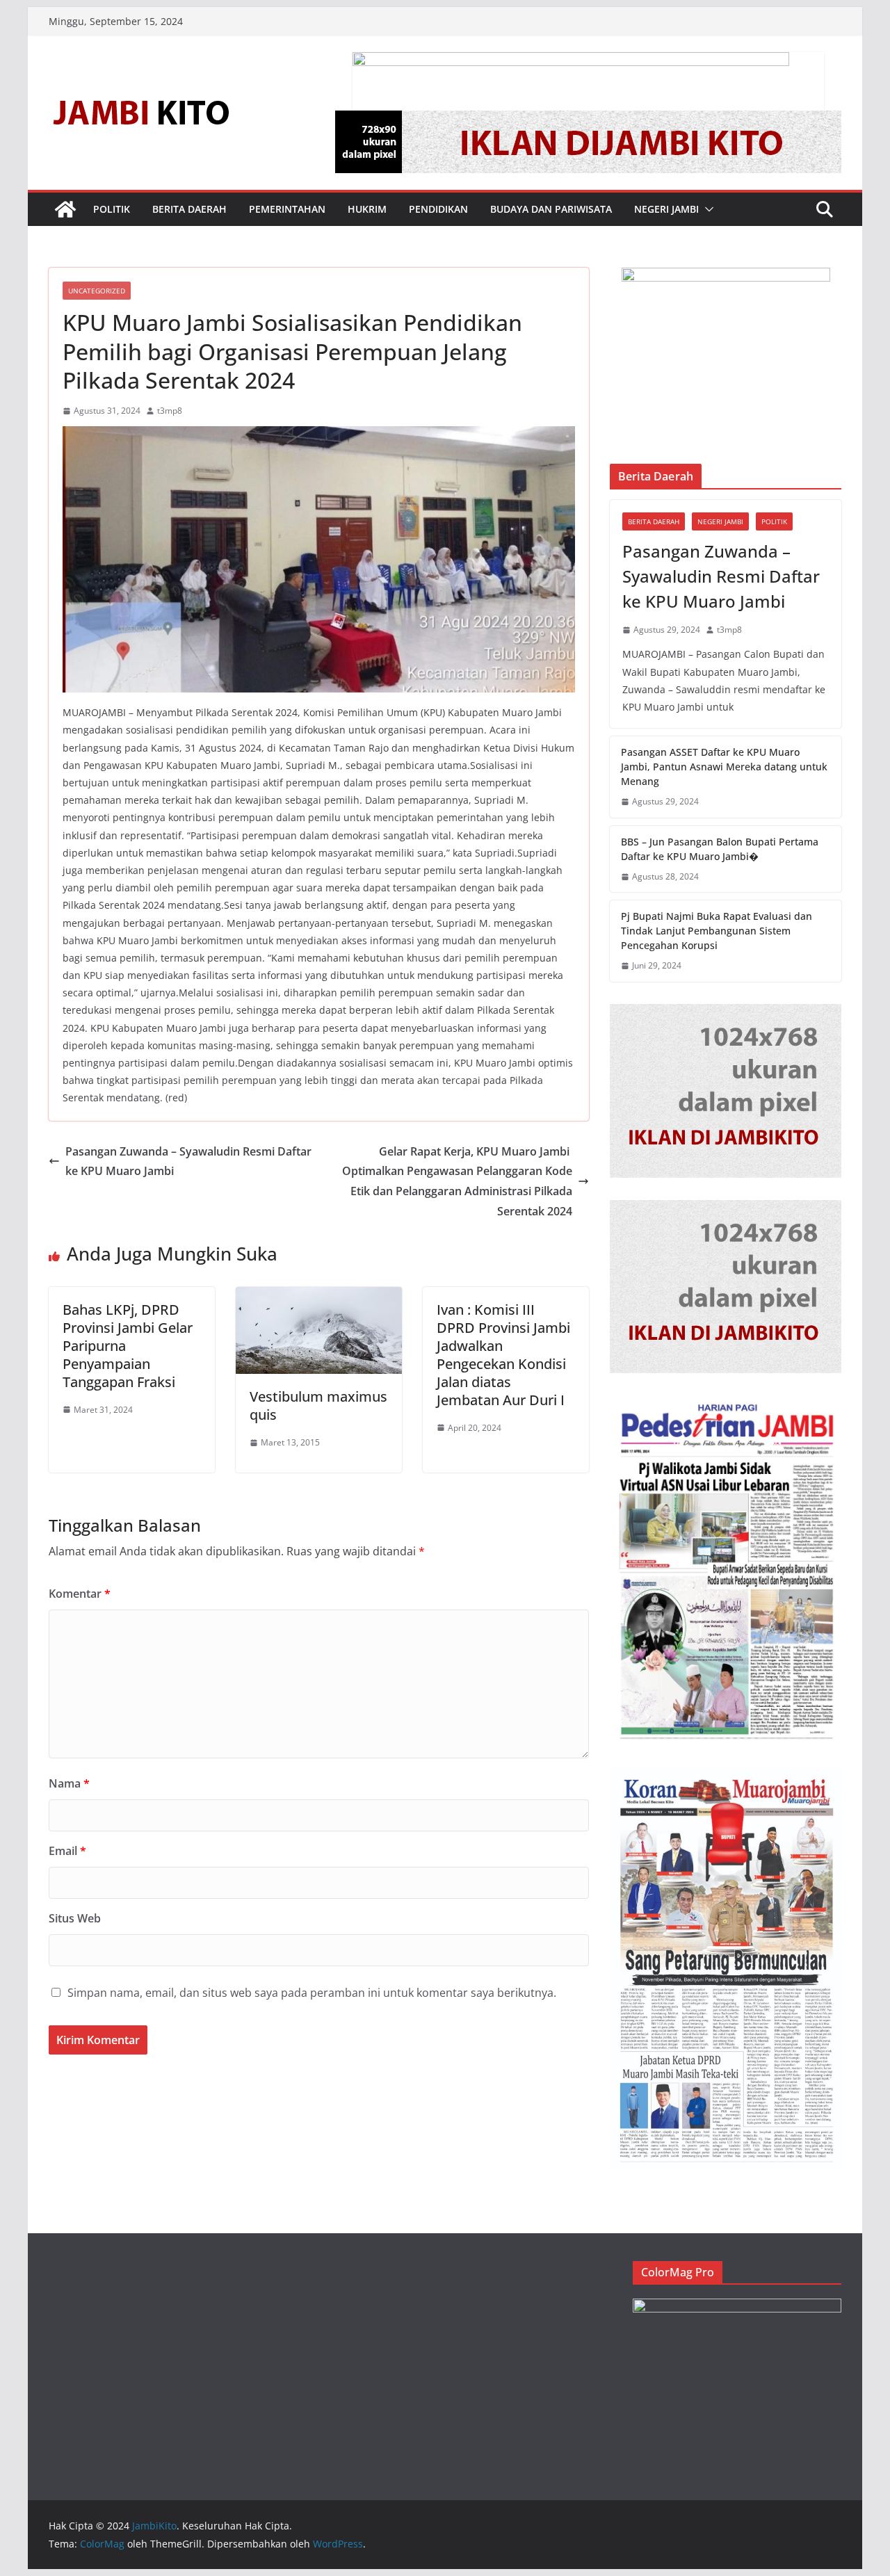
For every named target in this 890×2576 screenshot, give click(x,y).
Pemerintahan (287, 209)
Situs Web (75, 1918)
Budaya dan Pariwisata (551, 209)
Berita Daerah (189, 209)
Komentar (80, 1594)
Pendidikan (438, 209)
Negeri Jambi (666, 209)
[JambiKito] (65, 209)
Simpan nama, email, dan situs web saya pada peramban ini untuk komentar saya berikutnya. (312, 1993)
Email (67, 1851)
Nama (69, 1783)
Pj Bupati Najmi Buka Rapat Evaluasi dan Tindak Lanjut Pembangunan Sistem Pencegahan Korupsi (717, 931)
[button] (706, 209)
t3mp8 (170, 411)
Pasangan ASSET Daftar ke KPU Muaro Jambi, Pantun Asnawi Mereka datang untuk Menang (724, 767)
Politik (112, 209)
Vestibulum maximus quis (318, 1406)
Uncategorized (97, 291)
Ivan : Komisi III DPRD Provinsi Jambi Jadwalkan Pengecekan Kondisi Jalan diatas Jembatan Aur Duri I (503, 1355)
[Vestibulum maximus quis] (319, 1297)
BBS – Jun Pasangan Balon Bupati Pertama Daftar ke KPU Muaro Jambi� (720, 849)
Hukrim (367, 209)
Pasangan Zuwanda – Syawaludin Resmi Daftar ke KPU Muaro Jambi (188, 1161)
